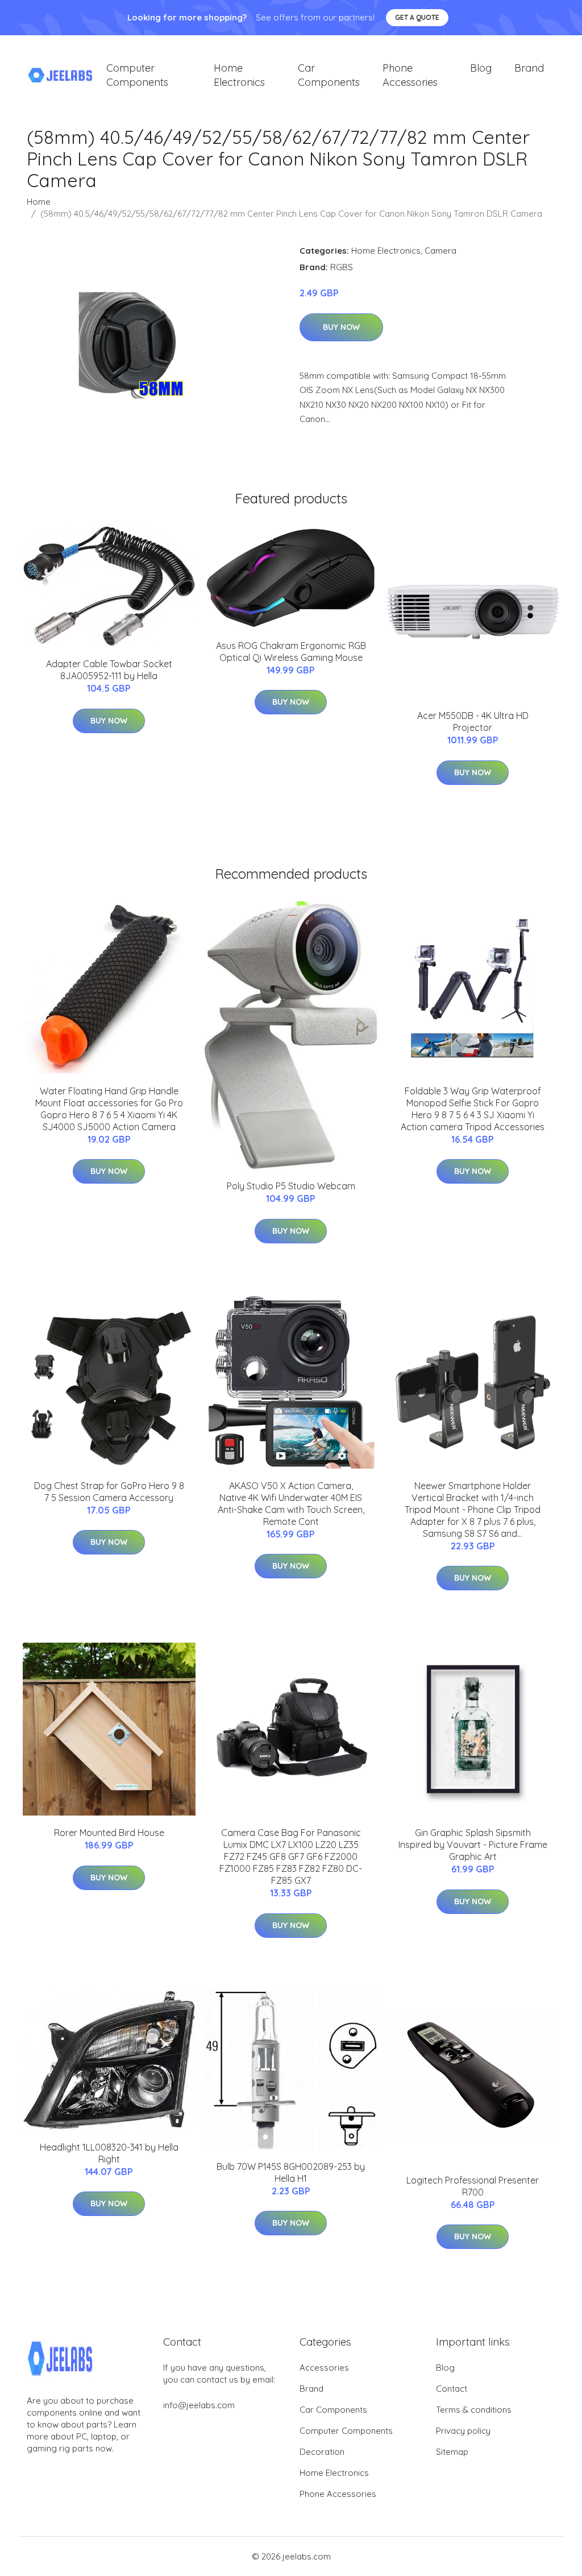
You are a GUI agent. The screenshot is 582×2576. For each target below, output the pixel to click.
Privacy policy (463, 2431)
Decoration (322, 2452)
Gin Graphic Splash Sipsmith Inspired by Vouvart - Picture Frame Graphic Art (473, 1845)
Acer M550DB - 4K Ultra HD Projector (473, 721)
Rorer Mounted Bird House (109, 1833)
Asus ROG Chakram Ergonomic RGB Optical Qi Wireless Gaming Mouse (291, 652)
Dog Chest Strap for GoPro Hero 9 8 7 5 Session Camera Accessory (109, 1492)
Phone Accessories (410, 75)
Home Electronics (239, 75)
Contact (452, 2389)
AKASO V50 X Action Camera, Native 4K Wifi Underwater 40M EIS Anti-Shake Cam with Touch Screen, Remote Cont (291, 1504)
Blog (481, 68)
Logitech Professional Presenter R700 (473, 2186)
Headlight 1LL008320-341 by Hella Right (109, 2153)
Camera (440, 251)
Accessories (324, 2368)
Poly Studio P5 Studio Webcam (291, 1186)
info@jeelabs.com (199, 2405)
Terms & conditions (474, 2410)
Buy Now (341, 327)
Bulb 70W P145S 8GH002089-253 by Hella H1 (291, 2172)
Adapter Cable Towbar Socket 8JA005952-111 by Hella (109, 670)
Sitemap (452, 2452)
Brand (529, 68)
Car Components (329, 75)
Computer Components (137, 75)
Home (39, 202)
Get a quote (417, 17)
